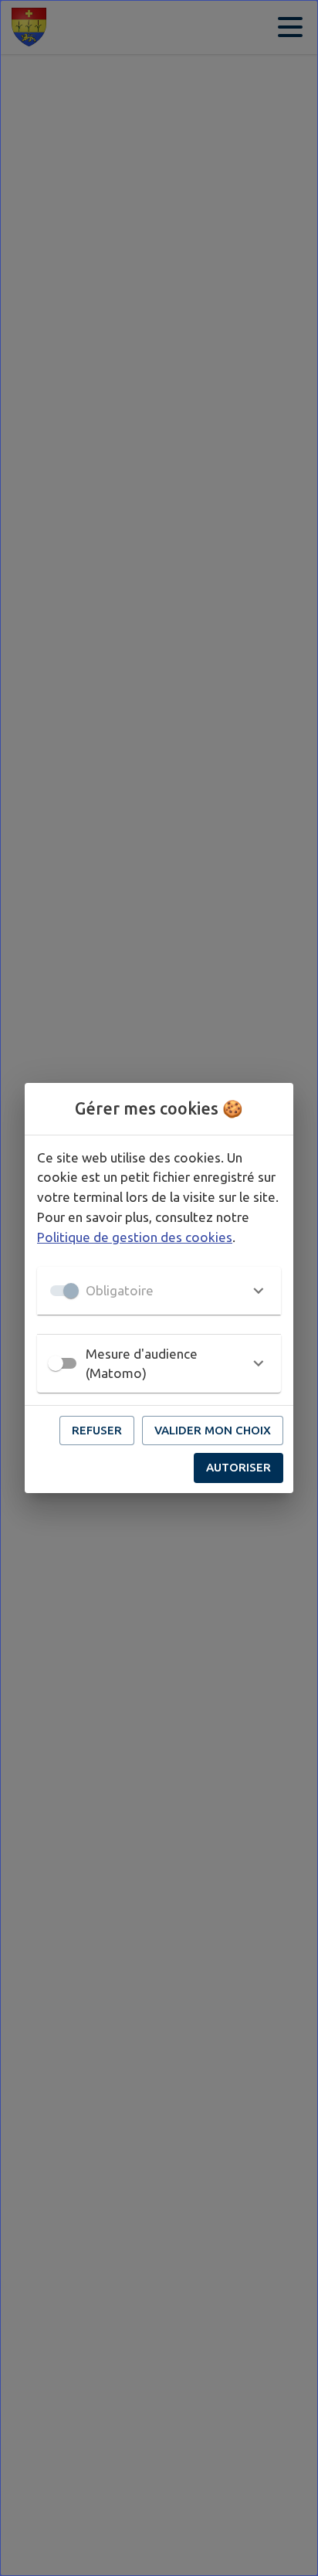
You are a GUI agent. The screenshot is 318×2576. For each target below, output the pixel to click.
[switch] (56, 1363)
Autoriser (238, 1467)
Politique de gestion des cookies (135, 1237)
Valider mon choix (213, 1430)
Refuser (97, 1430)
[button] (159, 1291)
